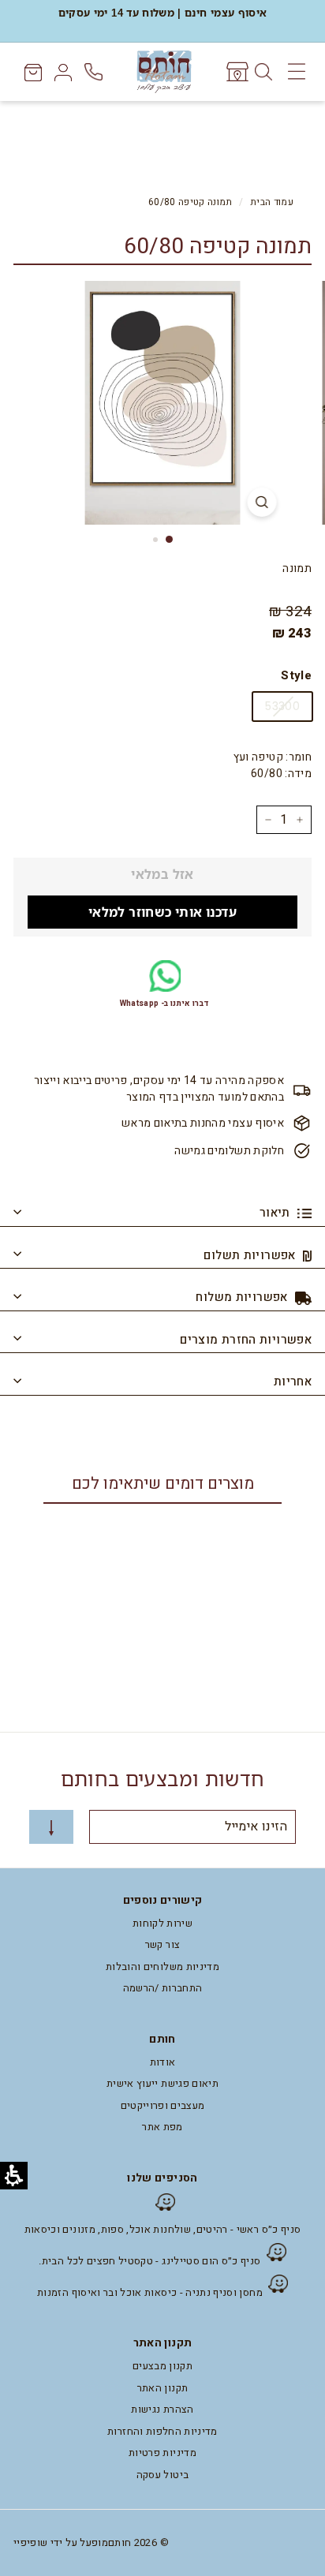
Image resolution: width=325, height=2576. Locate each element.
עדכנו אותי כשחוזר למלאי (162, 912)
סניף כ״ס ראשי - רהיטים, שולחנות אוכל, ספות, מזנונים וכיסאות (163, 2229)
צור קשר (162, 1944)
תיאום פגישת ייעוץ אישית (162, 2083)
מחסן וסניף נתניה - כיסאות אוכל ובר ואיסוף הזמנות (150, 2292)
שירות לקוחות (162, 1923)
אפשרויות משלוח (243, 1297)
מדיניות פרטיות (162, 2453)
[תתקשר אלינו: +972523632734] (95, 72)
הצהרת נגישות (162, 2409)
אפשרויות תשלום (251, 1255)
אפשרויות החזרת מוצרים (246, 1340)
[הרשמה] (51, 1827)
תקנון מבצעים (162, 2366)
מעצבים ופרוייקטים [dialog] (163, 2105)
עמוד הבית (272, 202)
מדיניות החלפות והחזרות (162, 2431)
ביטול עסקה (163, 2475)
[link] (236, 72)
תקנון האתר (163, 2388)
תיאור (276, 1213)
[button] (275, 2284)
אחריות (293, 1381)
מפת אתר (162, 2127)
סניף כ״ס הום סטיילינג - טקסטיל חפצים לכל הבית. (149, 2261)
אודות (163, 2062)
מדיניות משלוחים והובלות (162, 1967)
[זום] (262, 502)
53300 (282, 706)
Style (296, 675)
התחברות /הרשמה (163, 1988)
